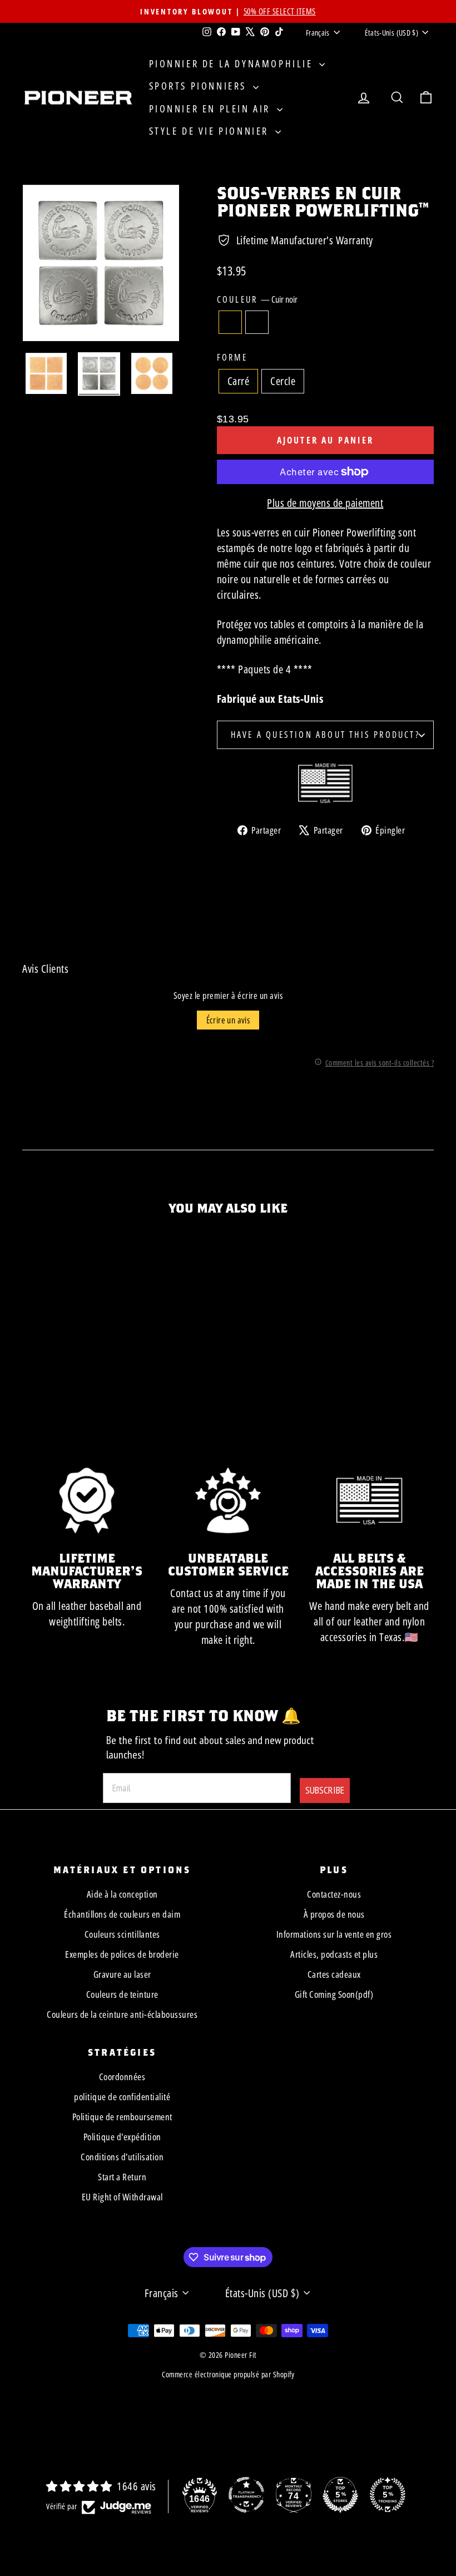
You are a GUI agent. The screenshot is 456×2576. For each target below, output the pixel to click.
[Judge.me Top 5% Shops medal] (340, 2495)
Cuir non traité (257, 322)
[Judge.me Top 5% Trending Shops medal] (388, 2495)
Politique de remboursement (122, 2117)
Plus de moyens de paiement (325, 503)
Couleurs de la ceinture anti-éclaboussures (122, 2014)
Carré (239, 381)
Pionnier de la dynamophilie (233, 63)
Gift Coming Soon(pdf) (334, 1994)
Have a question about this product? (325, 735)
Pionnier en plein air (212, 109)
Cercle (283, 381)
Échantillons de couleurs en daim (122, 1914)
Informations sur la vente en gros (334, 1934)
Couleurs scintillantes (122, 1934)
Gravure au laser (122, 1974)
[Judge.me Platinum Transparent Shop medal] (246, 2495)
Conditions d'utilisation (122, 2157)
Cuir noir (230, 322)
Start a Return (122, 2177)
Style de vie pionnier (211, 131)
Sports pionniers (200, 86)
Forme (232, 357)
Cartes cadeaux (334, 1974)
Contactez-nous (334, 1894)
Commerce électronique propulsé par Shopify (228, 2374)
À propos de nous (334, 1914)
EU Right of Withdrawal (122, 2197)
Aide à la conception (122, 1894)
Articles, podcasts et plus (334, 1954)
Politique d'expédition (122, 2137)
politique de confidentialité (122, 2097)
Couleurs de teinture (122, 1994)
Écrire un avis (228, 1020)
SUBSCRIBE (325, 1790)
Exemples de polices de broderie (122, 1954)
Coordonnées (122, 2077)
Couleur (257, 299)
